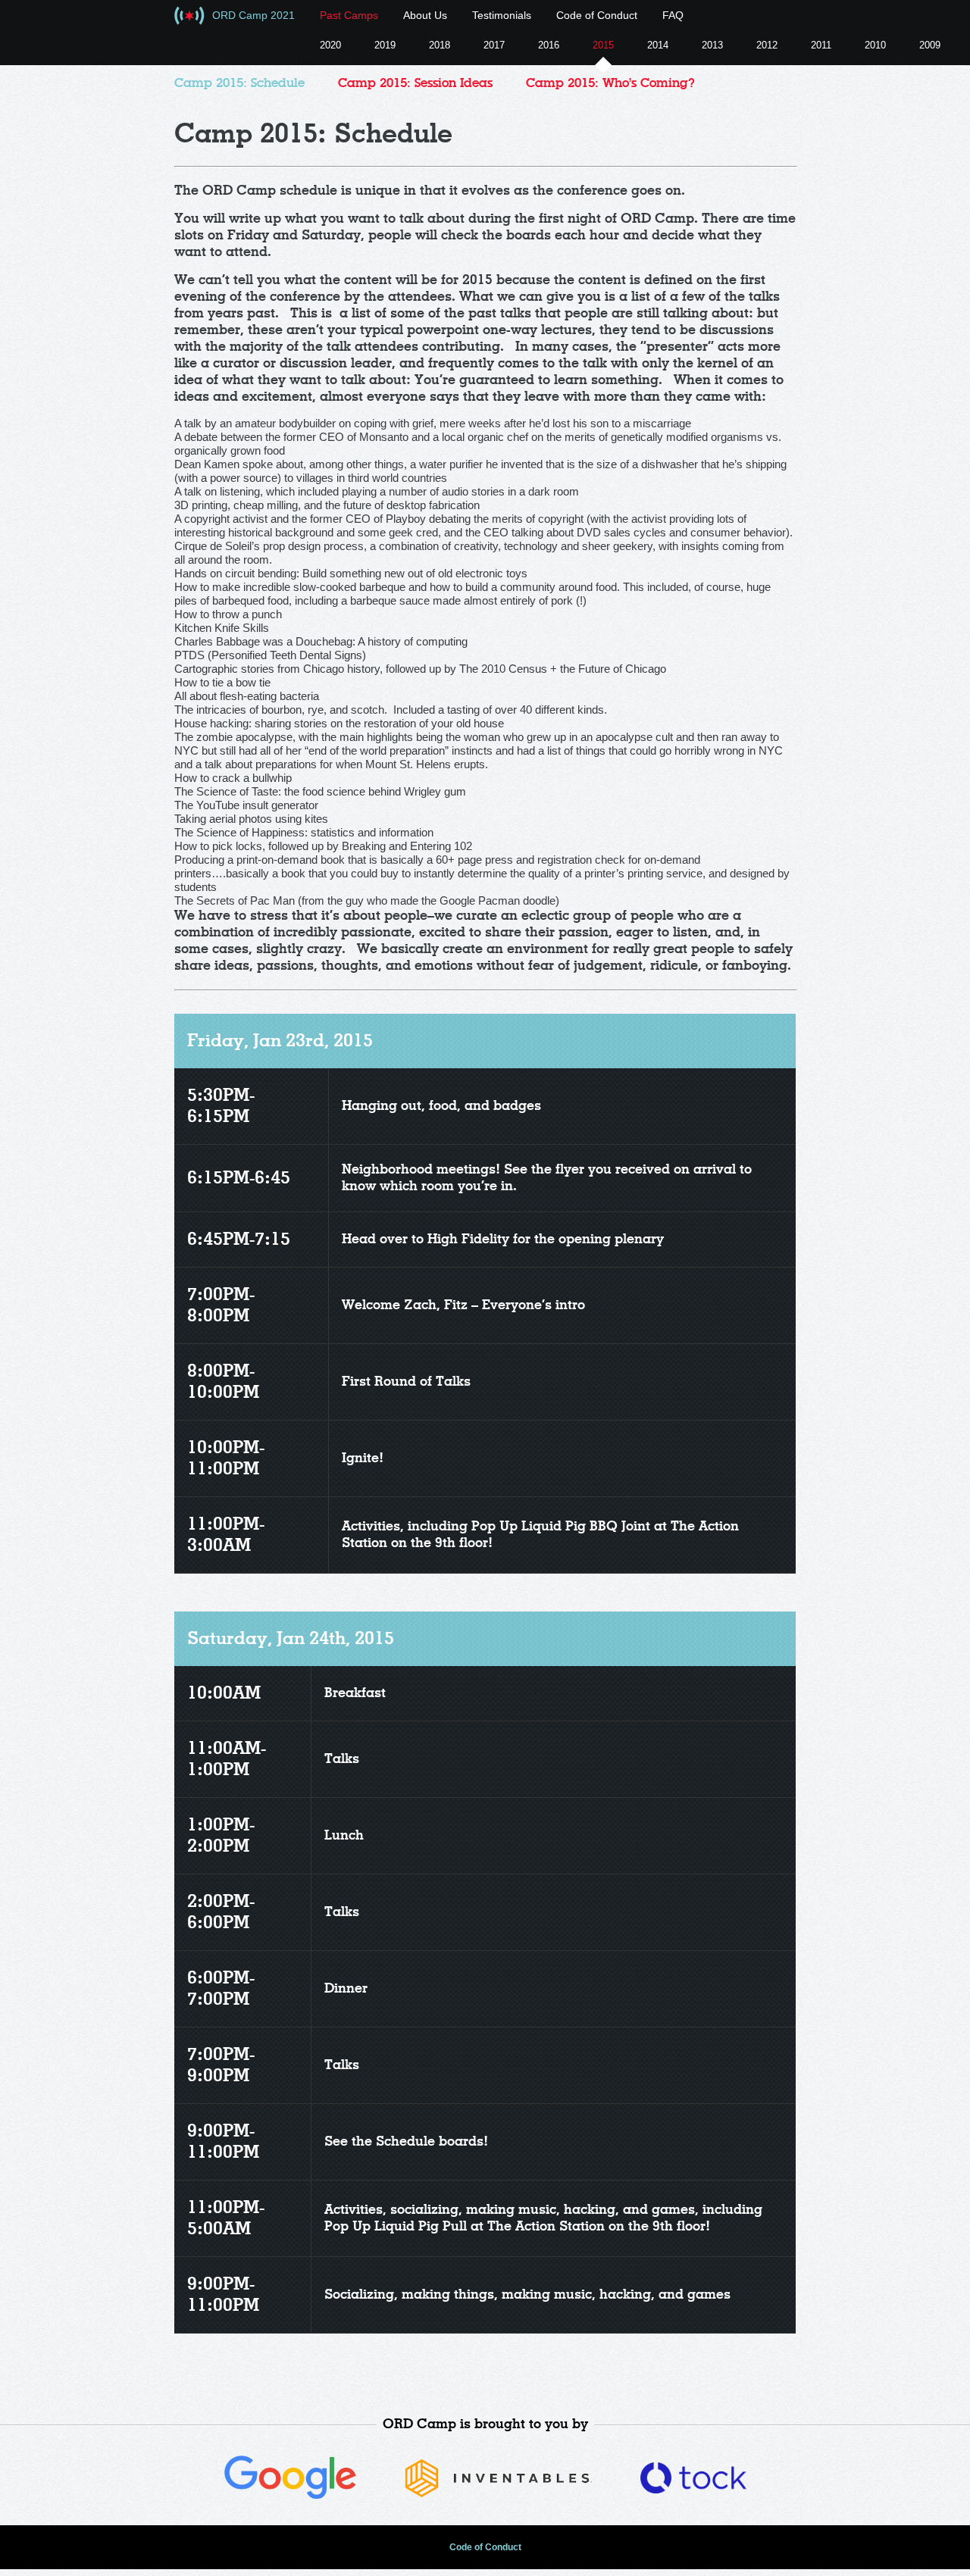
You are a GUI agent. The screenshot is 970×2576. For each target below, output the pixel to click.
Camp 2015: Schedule (239, 83)
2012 (767, 45)
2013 (712, 45)
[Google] (291, 2496)
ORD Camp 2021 (253, 15)
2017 (494, 45)
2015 (603, 45)
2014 (658, 45)
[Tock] (693, 2489)
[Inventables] (499, 2495)
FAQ (673, 15)
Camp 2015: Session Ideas (415, 83)
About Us (425, 15)
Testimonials (502, 15)
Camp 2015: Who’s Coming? (610, 83)
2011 (821, 45)
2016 (549, 45)
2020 (330, 45)
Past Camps (349, 15)
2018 (440, 45)
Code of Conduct (597, 15)
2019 (385, 45)
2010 (875, 45)
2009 (930, 45)
